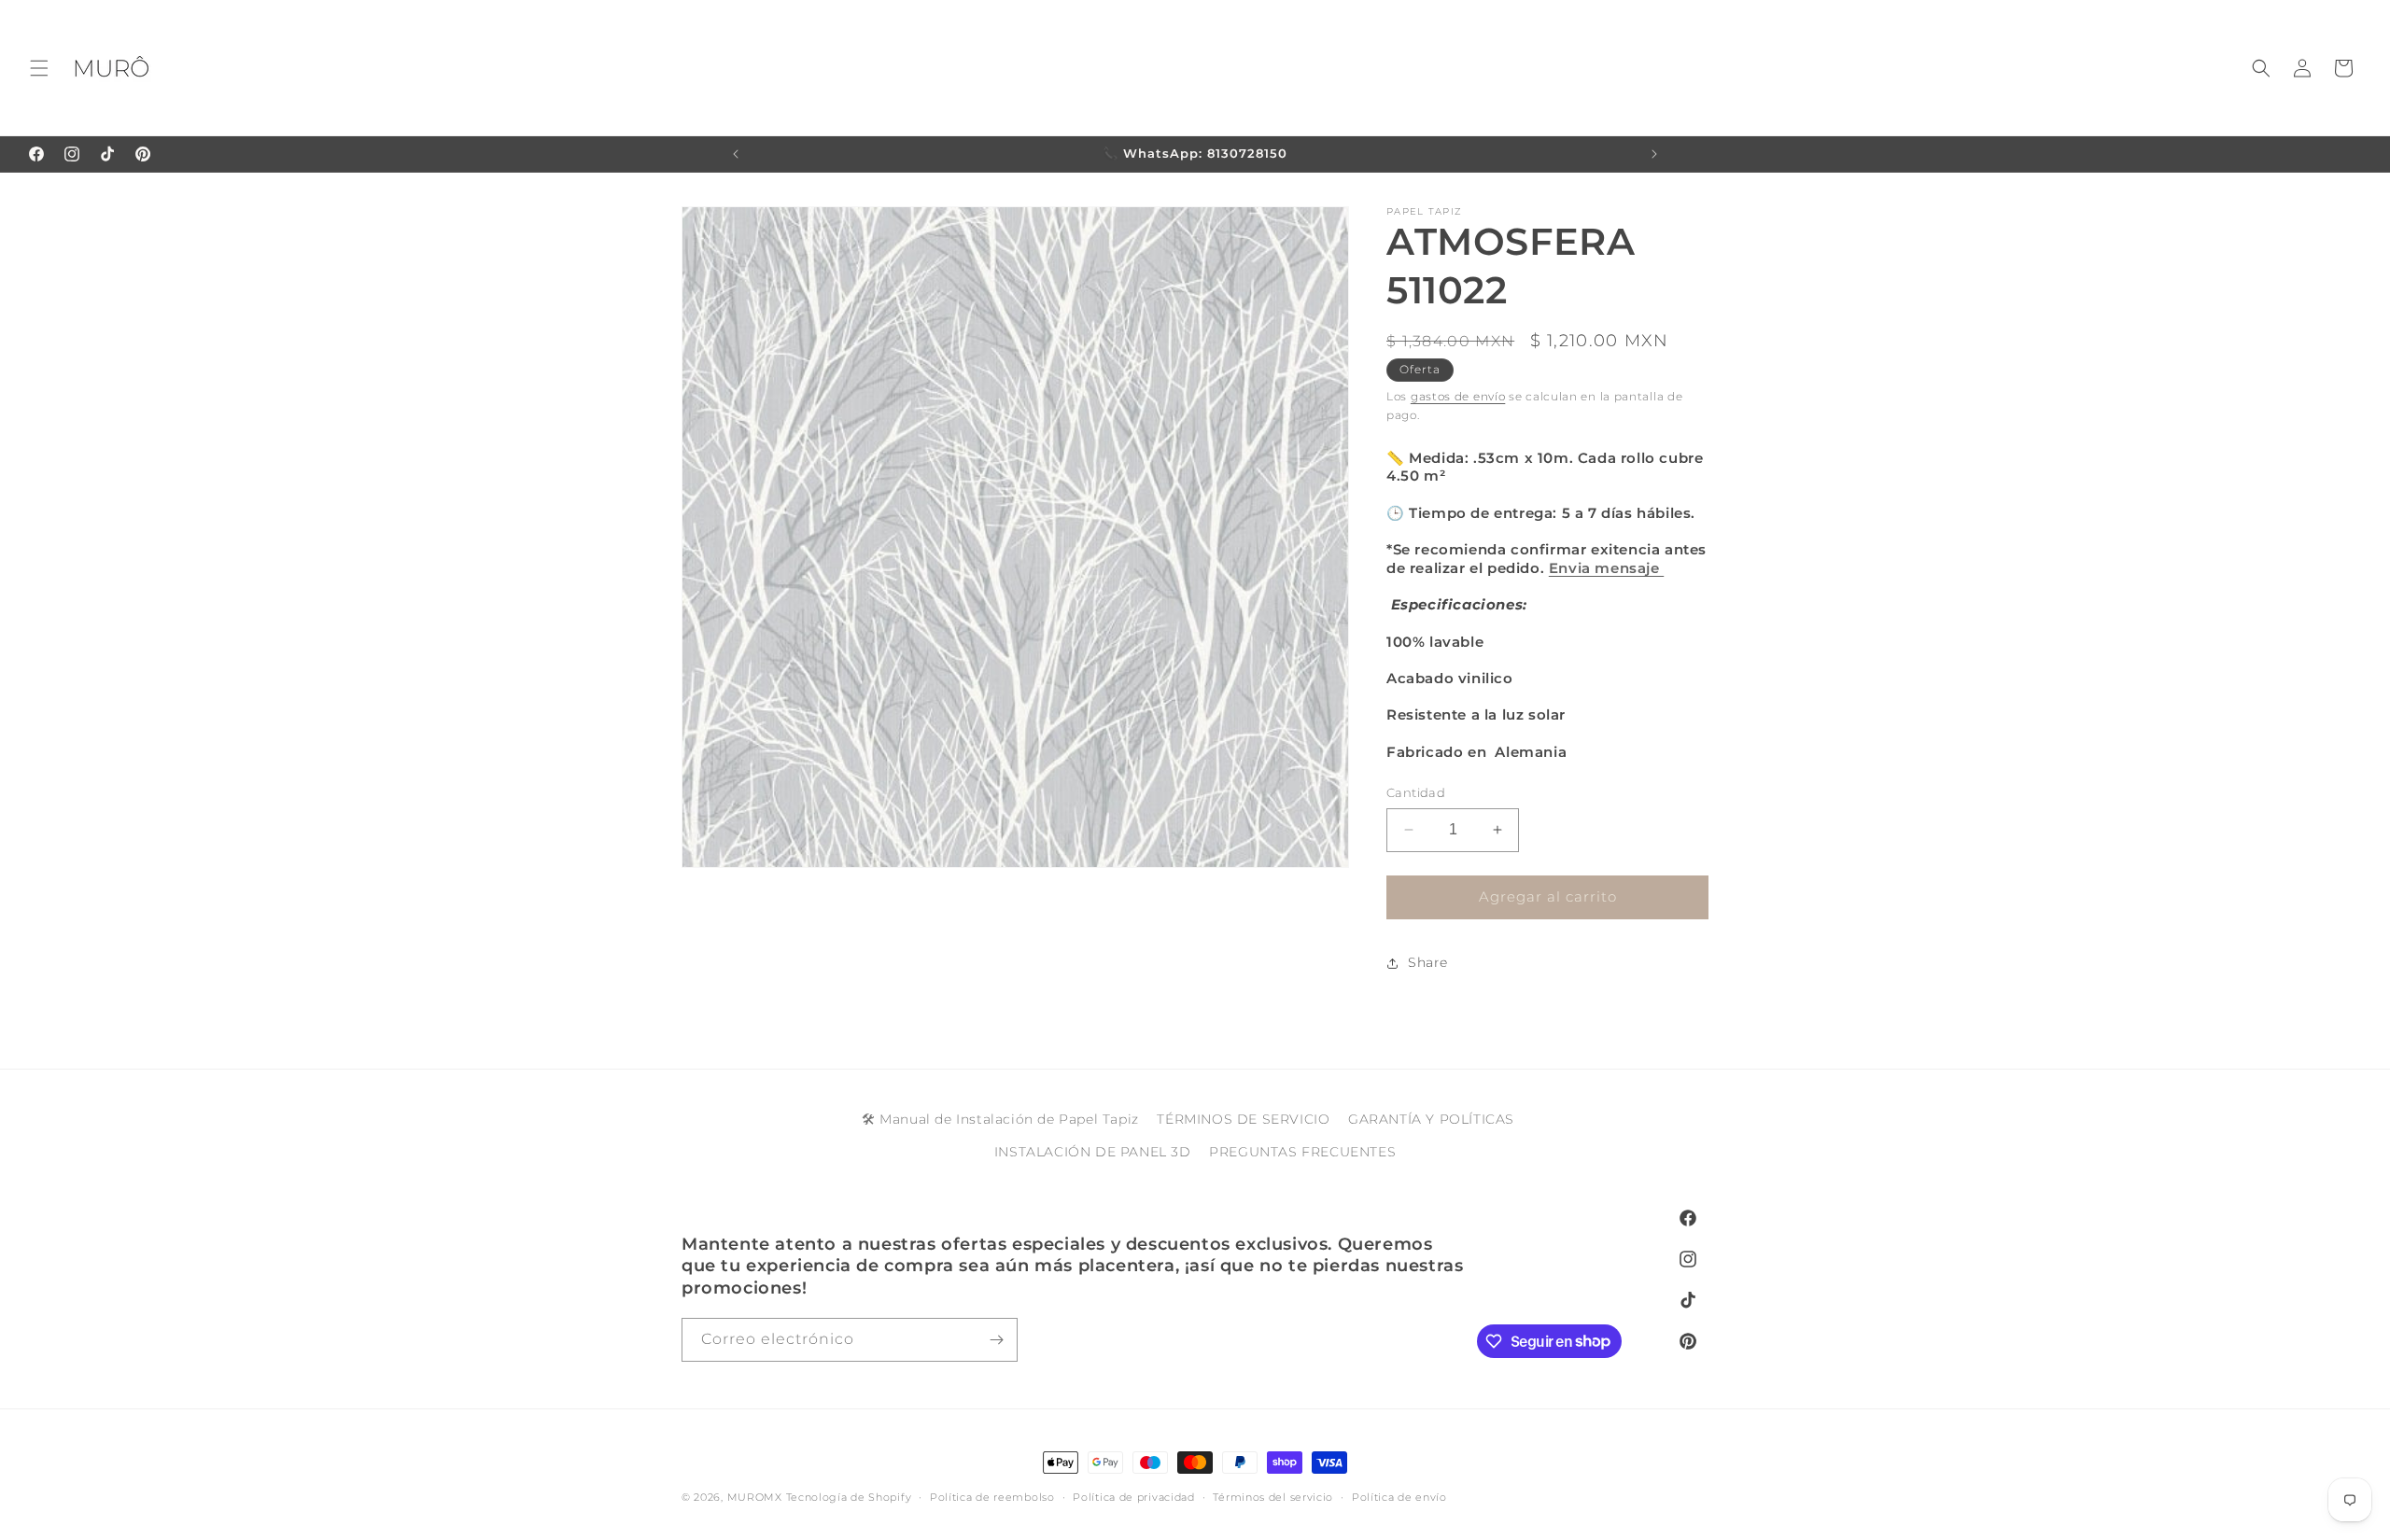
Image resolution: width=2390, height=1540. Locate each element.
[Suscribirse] (996, 1340)
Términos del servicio (1273, 1496)
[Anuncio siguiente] (1654, 154)
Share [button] (1428, 962)
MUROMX (755, 1497)
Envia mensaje (1606, 568)
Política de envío (1399, 1496)
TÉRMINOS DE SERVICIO (1243, 1119)
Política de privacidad (1133, 1496)
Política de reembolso (992, 1496)
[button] (39, 68)
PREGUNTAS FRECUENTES (1302, 1152)
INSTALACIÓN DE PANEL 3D (1093, 1152)
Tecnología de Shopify (849, 1497)
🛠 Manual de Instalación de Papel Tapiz (1000, 1119)
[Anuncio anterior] (736, 154)
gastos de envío (1458, 396)
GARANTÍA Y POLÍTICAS (1431, 1119)
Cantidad (1416, 792)
